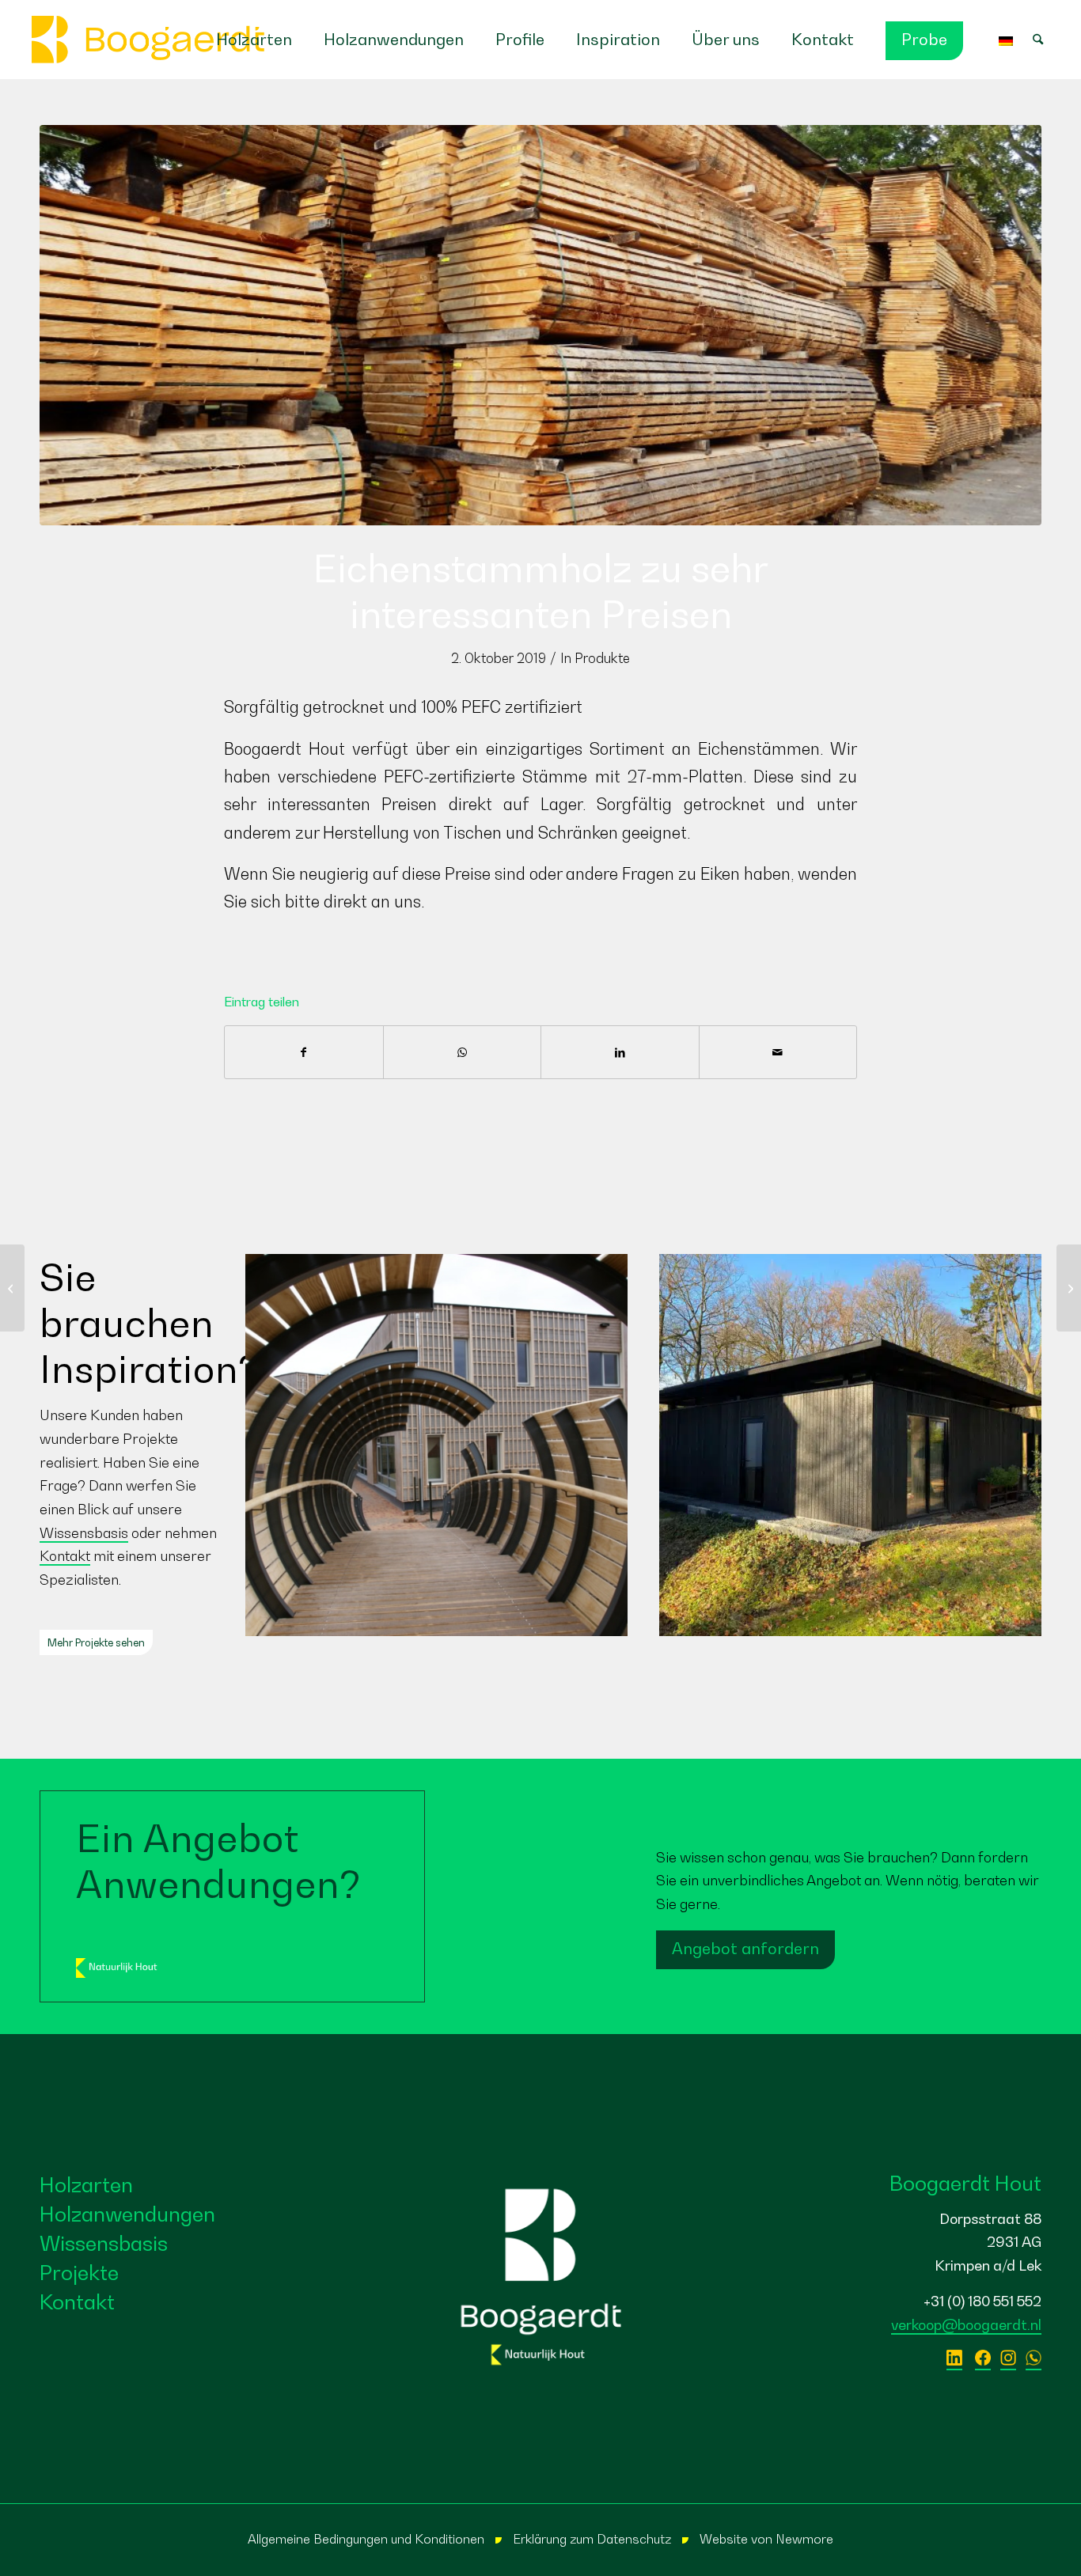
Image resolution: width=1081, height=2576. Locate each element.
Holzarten (86, 2185)
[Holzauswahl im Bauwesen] (1069, 1288)
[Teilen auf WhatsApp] (463, 1052)
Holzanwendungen (127, 2214)
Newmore (804, 2539)
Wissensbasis (84, 1533)
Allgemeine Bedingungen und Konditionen (366, 2539)
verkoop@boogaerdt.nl (966, 2325)
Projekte (79, 2273)
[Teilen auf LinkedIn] (620, 1052)
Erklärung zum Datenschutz (592, 2539)
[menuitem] (254, 40)
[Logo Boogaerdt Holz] (148, 40)
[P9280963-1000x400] (540, 325)
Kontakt (65, 1556)
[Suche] (1046, 40)
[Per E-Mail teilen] (778, 1052)
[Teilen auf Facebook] (304, 1052)
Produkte (602, 658)
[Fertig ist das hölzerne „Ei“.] (12, 1288)
